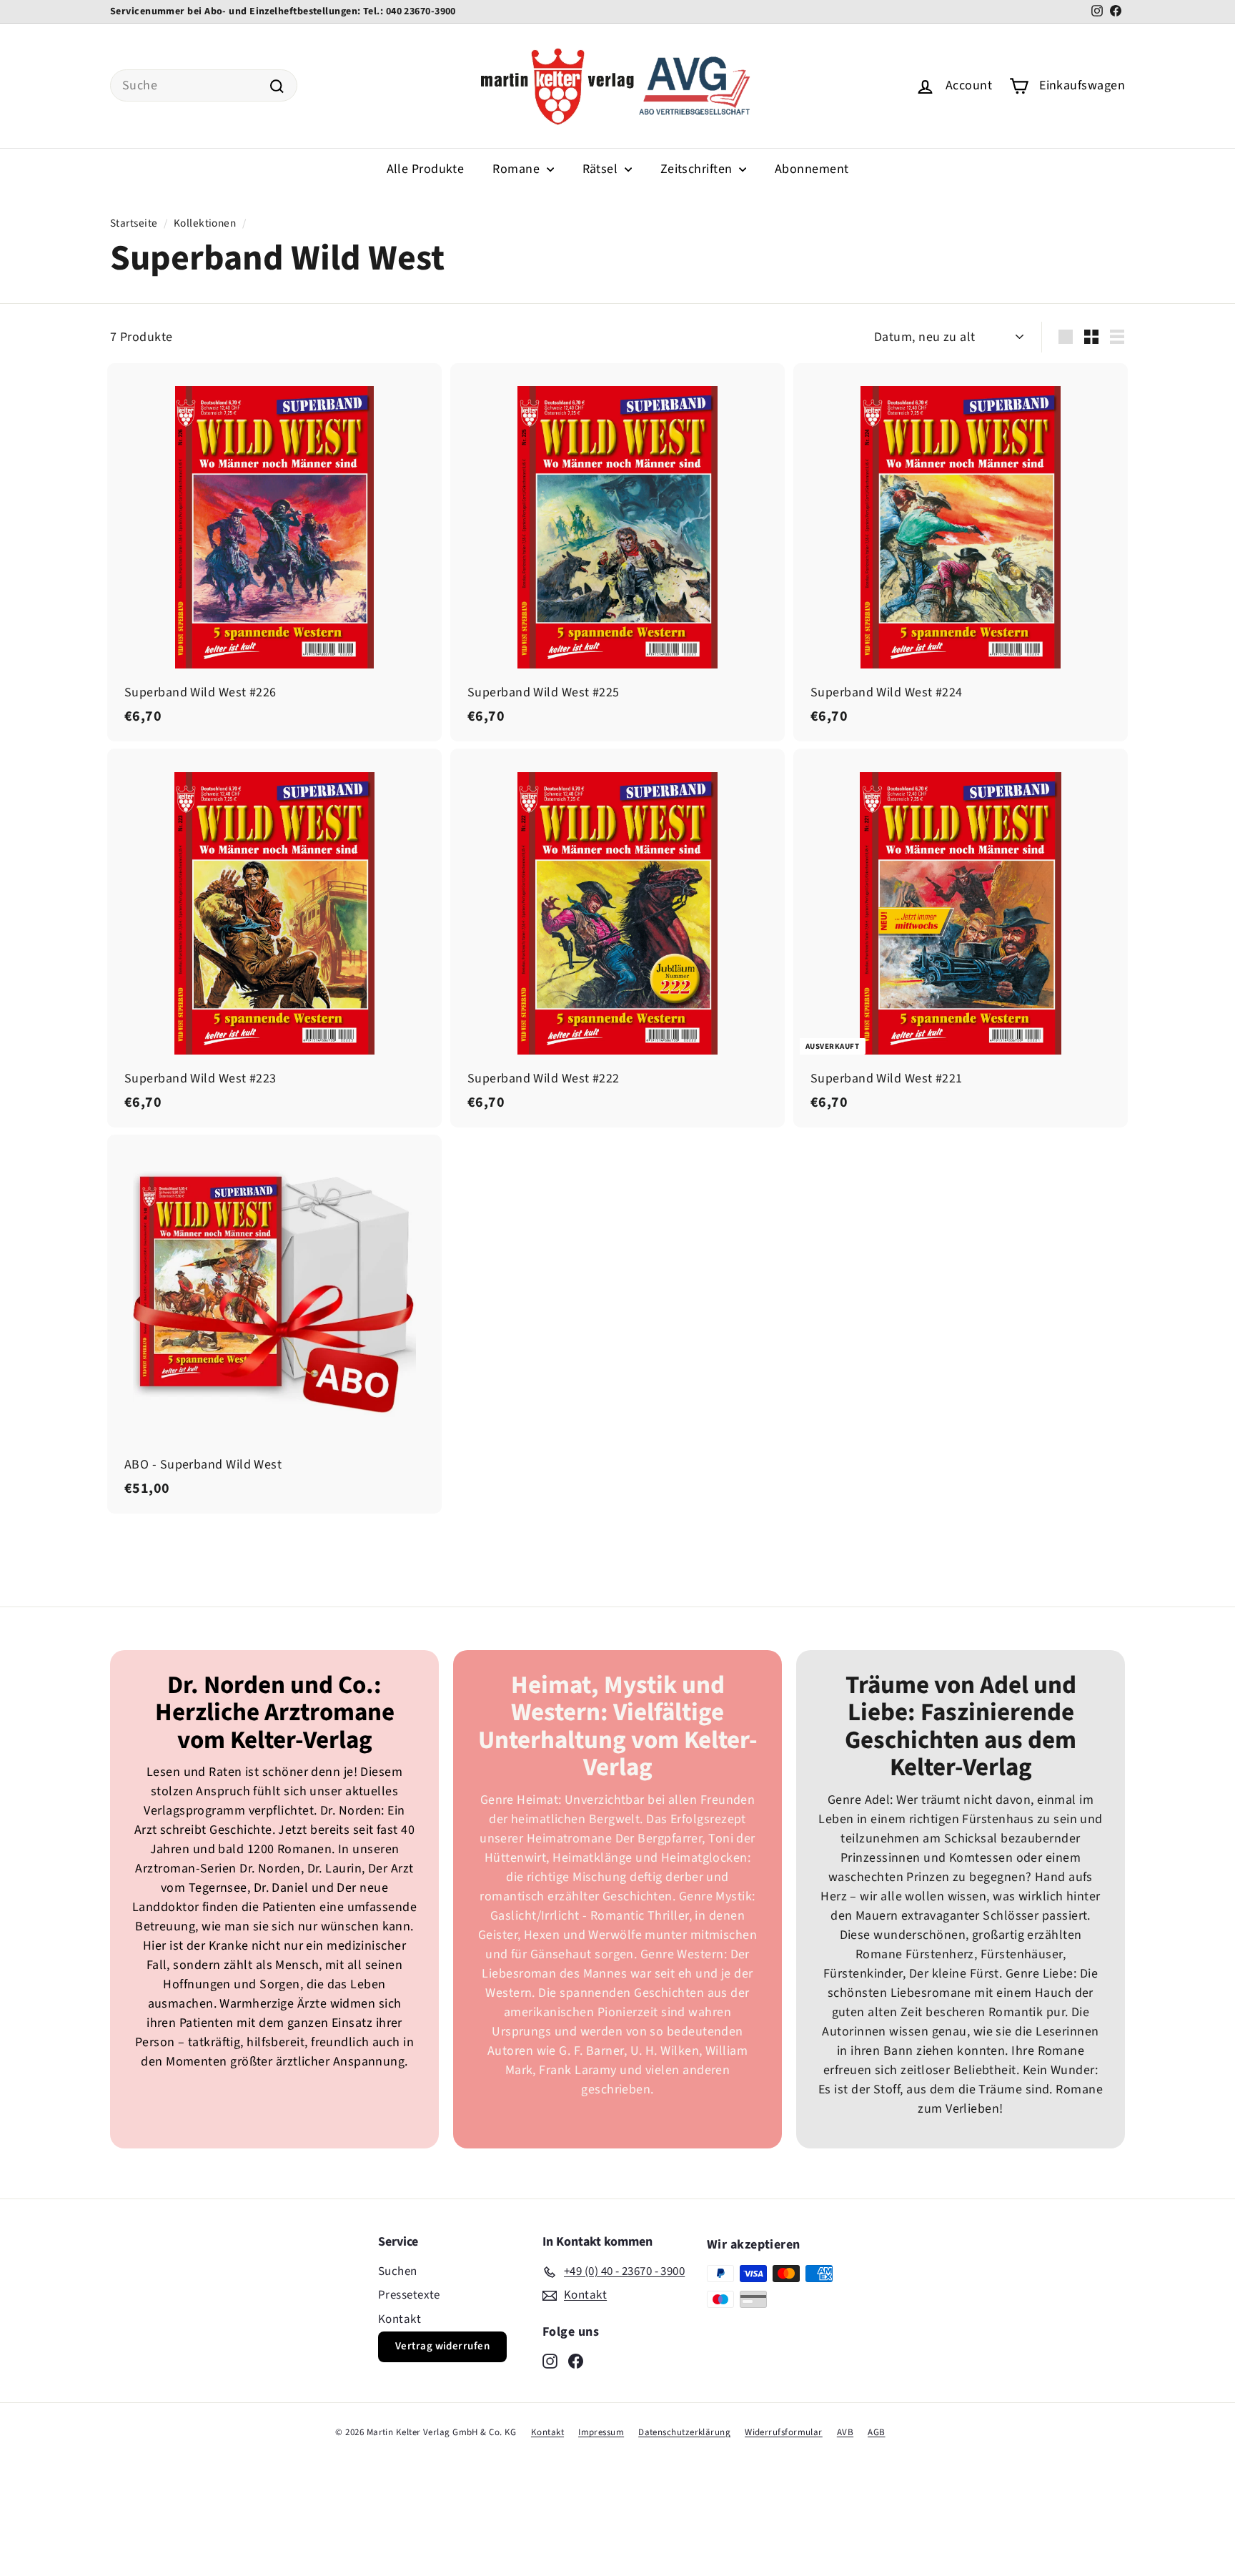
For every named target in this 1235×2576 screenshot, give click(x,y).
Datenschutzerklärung (684, 2432)
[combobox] (204, 85)
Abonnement (812, 169)
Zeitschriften (698, 169)
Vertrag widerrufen (442, 2346)
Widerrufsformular (784, 2432)
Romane (517, 169)
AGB (876, 2432)
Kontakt (400, 2319)
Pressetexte (409, 2295)
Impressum (601, 2432)
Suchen (398, 2271)
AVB (845, 2432)
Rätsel (602, 169)
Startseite (134, 223)
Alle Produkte (426, 169)
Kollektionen (205, 223)
